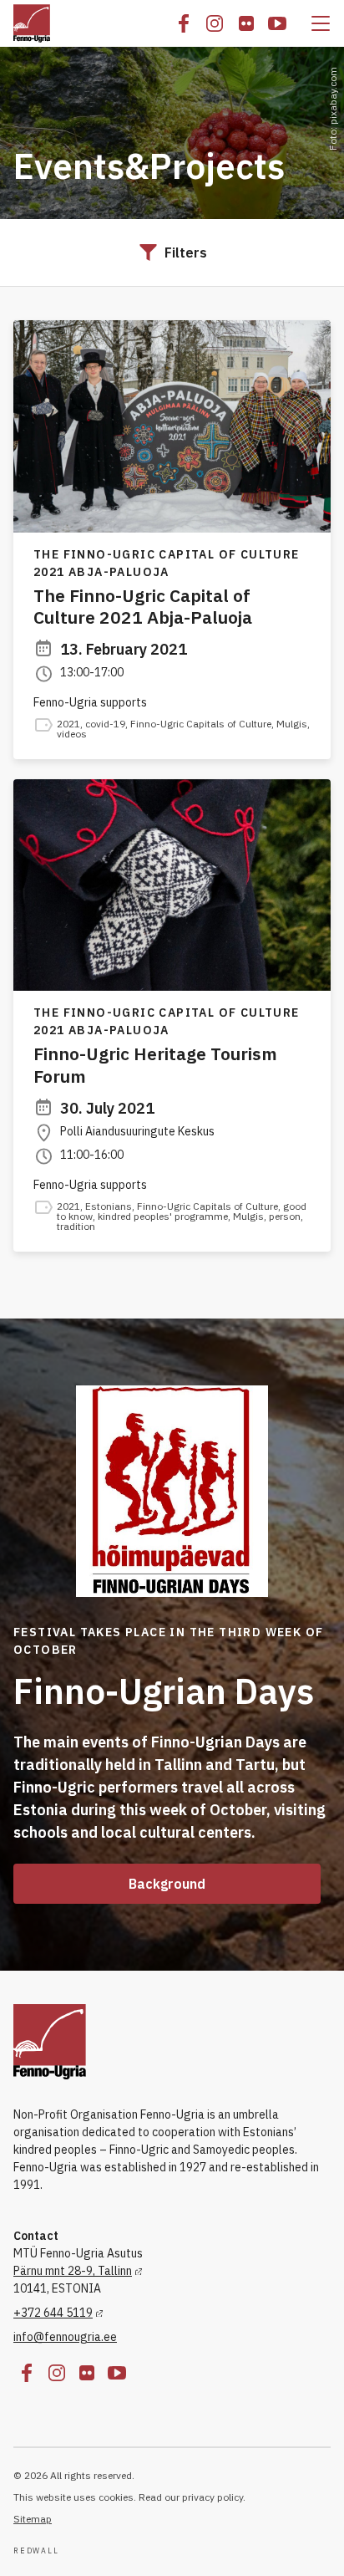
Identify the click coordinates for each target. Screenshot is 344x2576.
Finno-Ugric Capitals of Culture (201, 724)
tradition (76, 1226)
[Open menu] (321, 23)
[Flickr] (246, 23)
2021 (68, 724)
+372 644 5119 (53, 2313)
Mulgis (292, 724)
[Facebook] (184, 23)
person (285, 1216)
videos (72, 734)
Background (167, 1884)
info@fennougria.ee (65, 2337)
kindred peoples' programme (163, 1216)
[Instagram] (215, 23)
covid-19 (105, 724)
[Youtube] (277, 23)
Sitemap (33, 2519)
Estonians (109, 1206)
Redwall (36, 2551)
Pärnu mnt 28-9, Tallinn (73, 2271)
